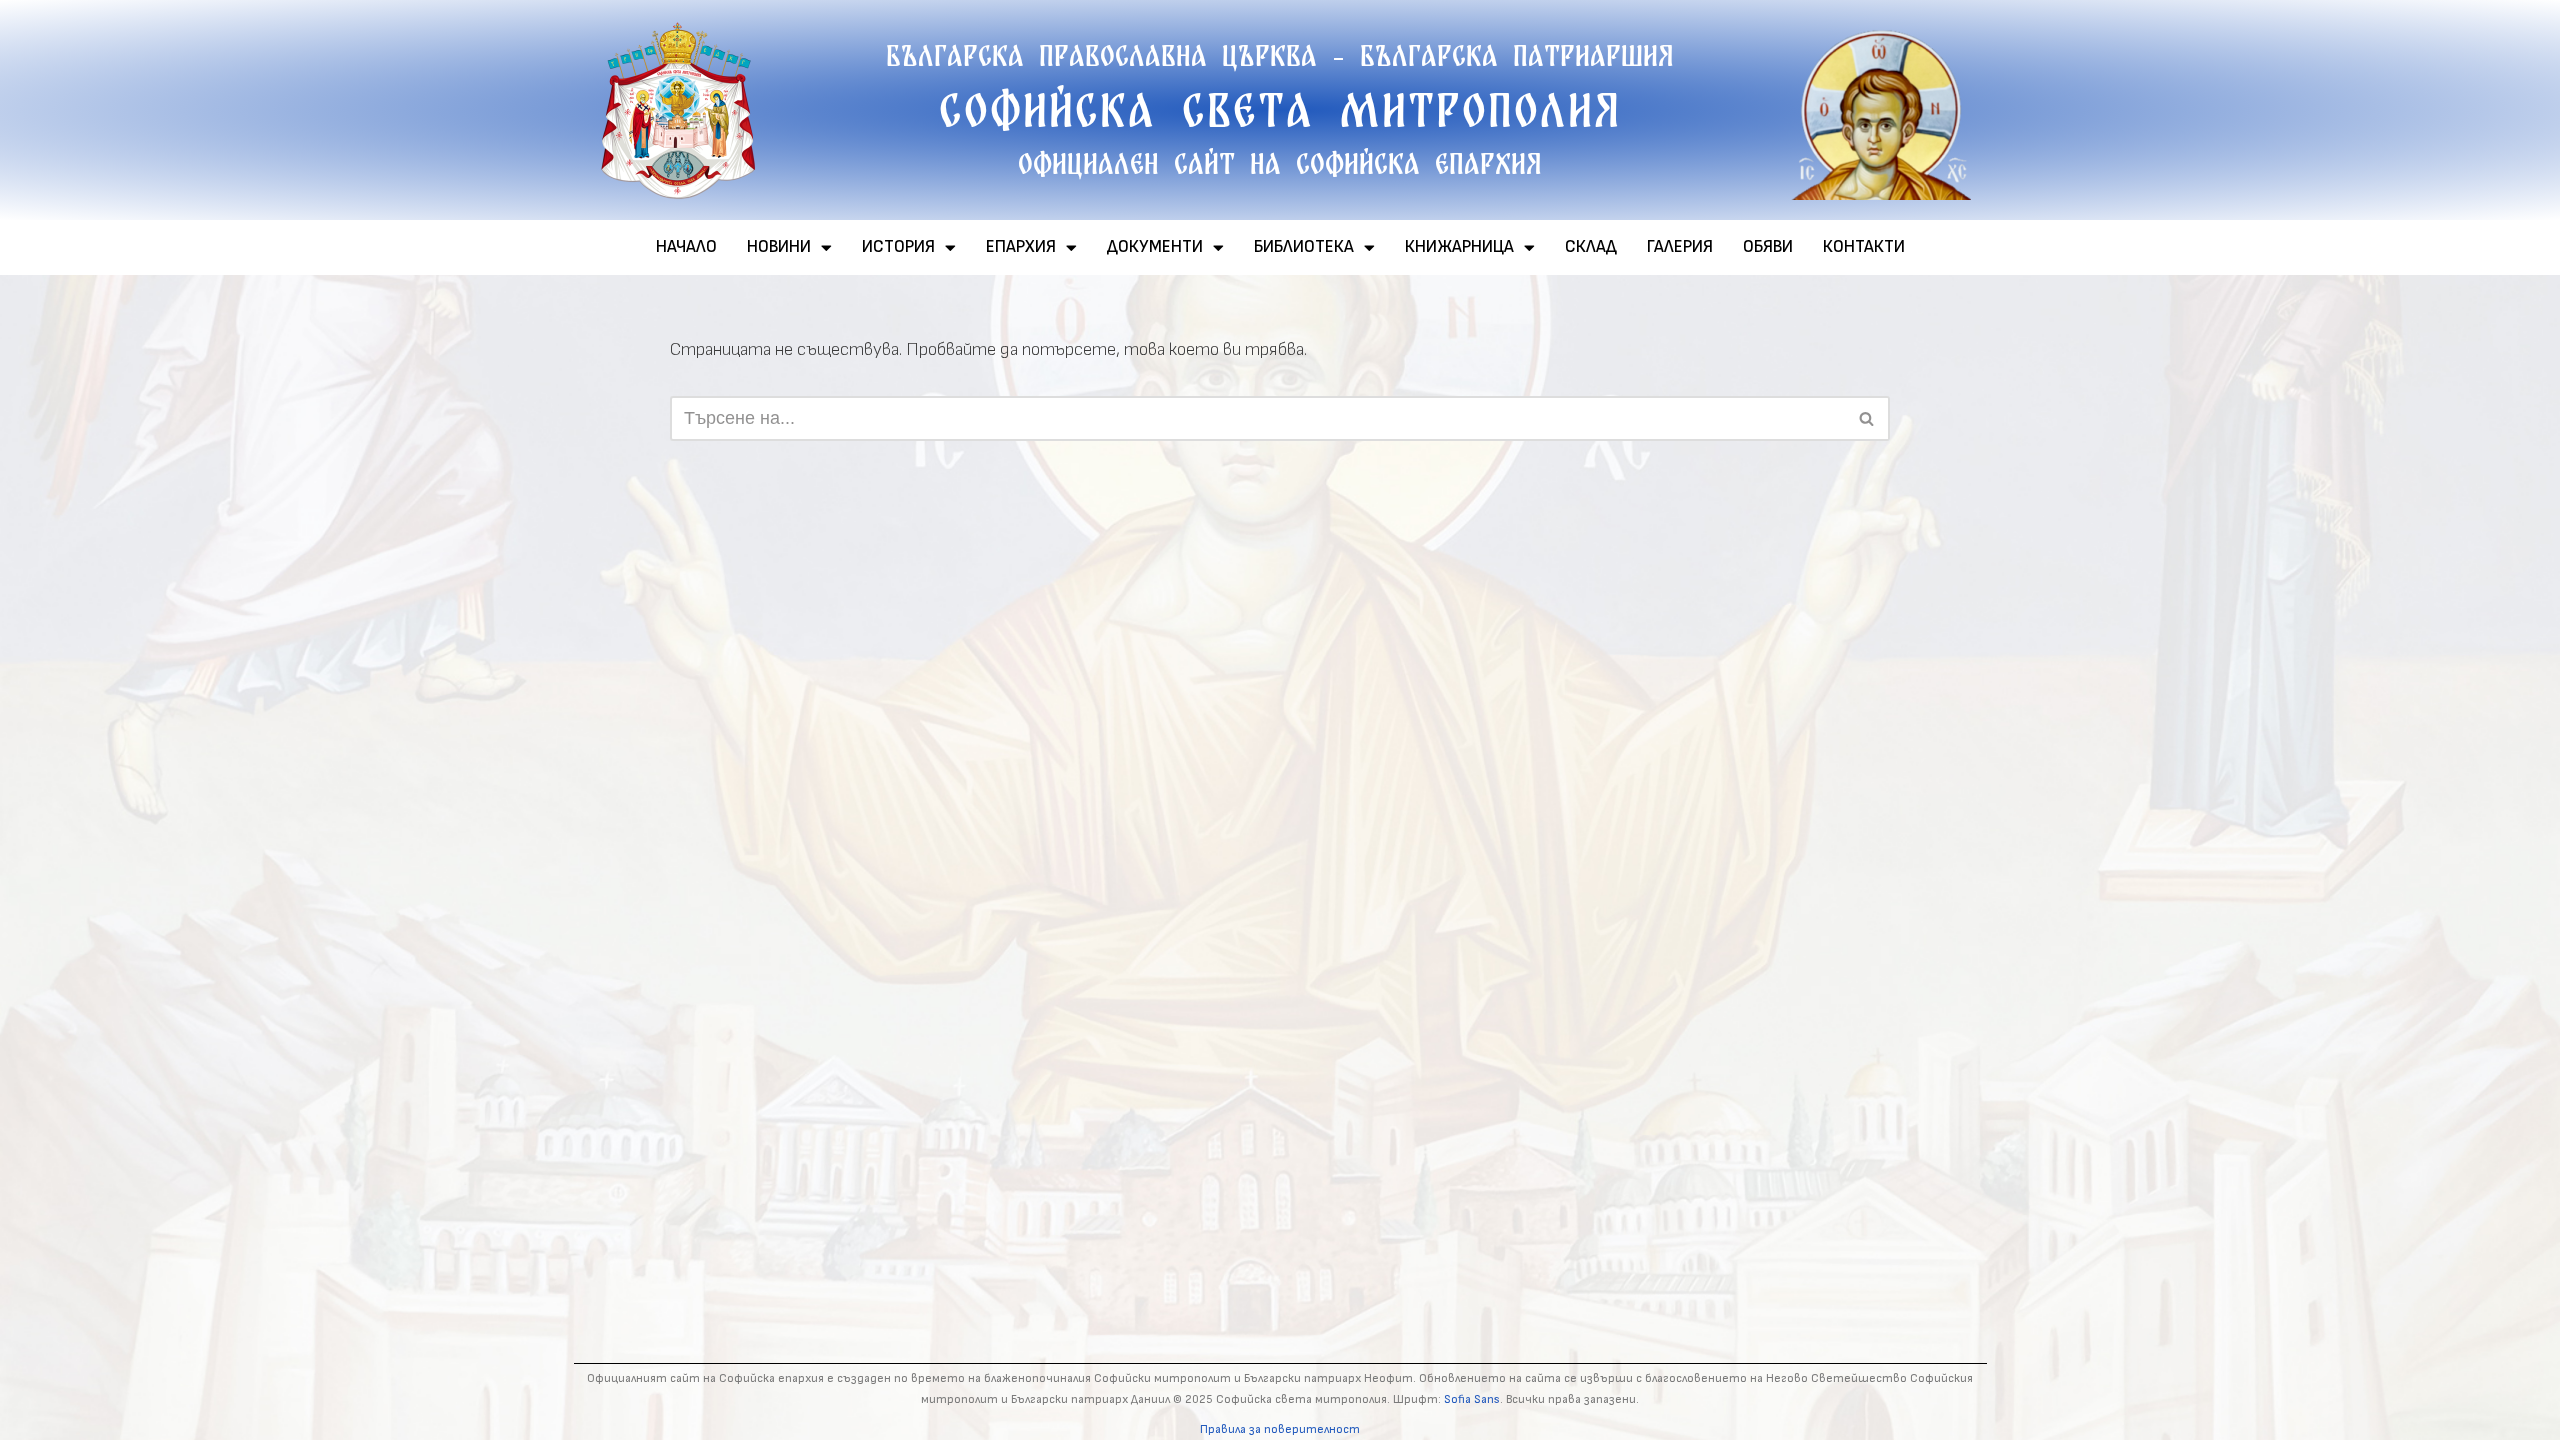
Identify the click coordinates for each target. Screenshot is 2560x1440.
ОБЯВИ (1768, 247)
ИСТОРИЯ (898, 247)
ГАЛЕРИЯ (1680, 247)
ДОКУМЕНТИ (1155, 247)
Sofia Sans (1472, 1399)
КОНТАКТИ (1864, 247)
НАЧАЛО (686, 247)
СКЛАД (1591, 247)
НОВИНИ (779, 247)
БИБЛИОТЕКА (1304, 247)
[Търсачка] (1867, 418)
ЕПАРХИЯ (1021, 247)
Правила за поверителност (1280, 1429)
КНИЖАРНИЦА (1459, 247)
